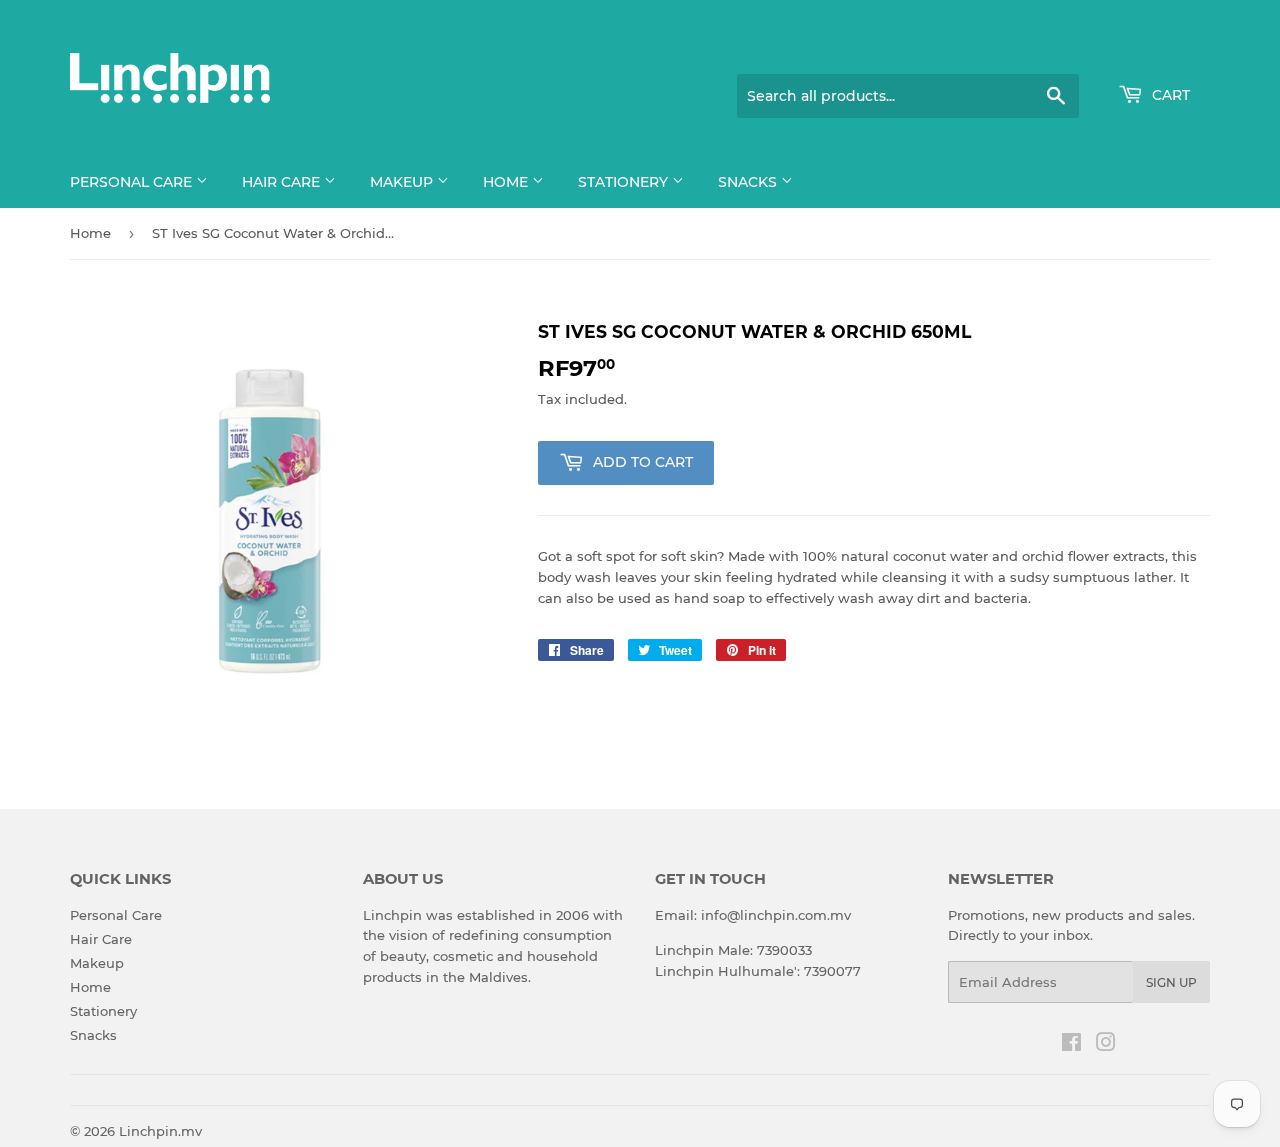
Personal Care (133, 182)
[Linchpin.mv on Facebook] (1071, 1045)
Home (507, 182)
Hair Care (283, 182)
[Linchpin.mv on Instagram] (1106, 1045)
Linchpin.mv (160, 1131)
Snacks (749, 182)
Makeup (403, 182)
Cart (1169, 95)
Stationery (625, 182)
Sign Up (1171, 982)
